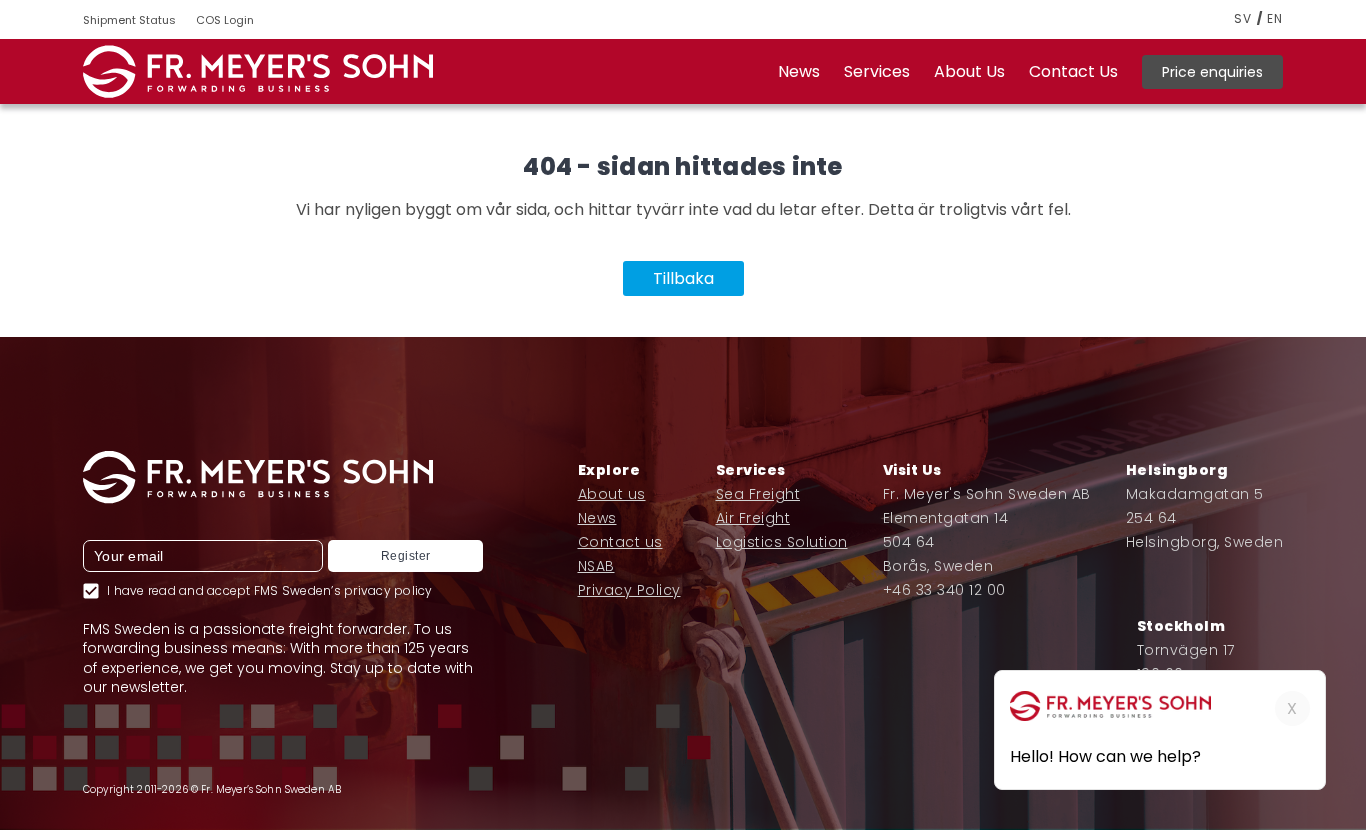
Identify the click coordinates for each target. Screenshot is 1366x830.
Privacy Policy (629, 590)
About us (612, 494)
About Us (969, 71)
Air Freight (753, 518)
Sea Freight (758, 494)
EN (1275, 19)
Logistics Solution (782, 542)
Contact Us (1073, 71)
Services (877, 71)
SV (1243, 19)
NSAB (596, 566)
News (799, 71)
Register (406, 556)
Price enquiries (1212, 72)
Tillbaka (683, 278)
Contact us (620, 542)
